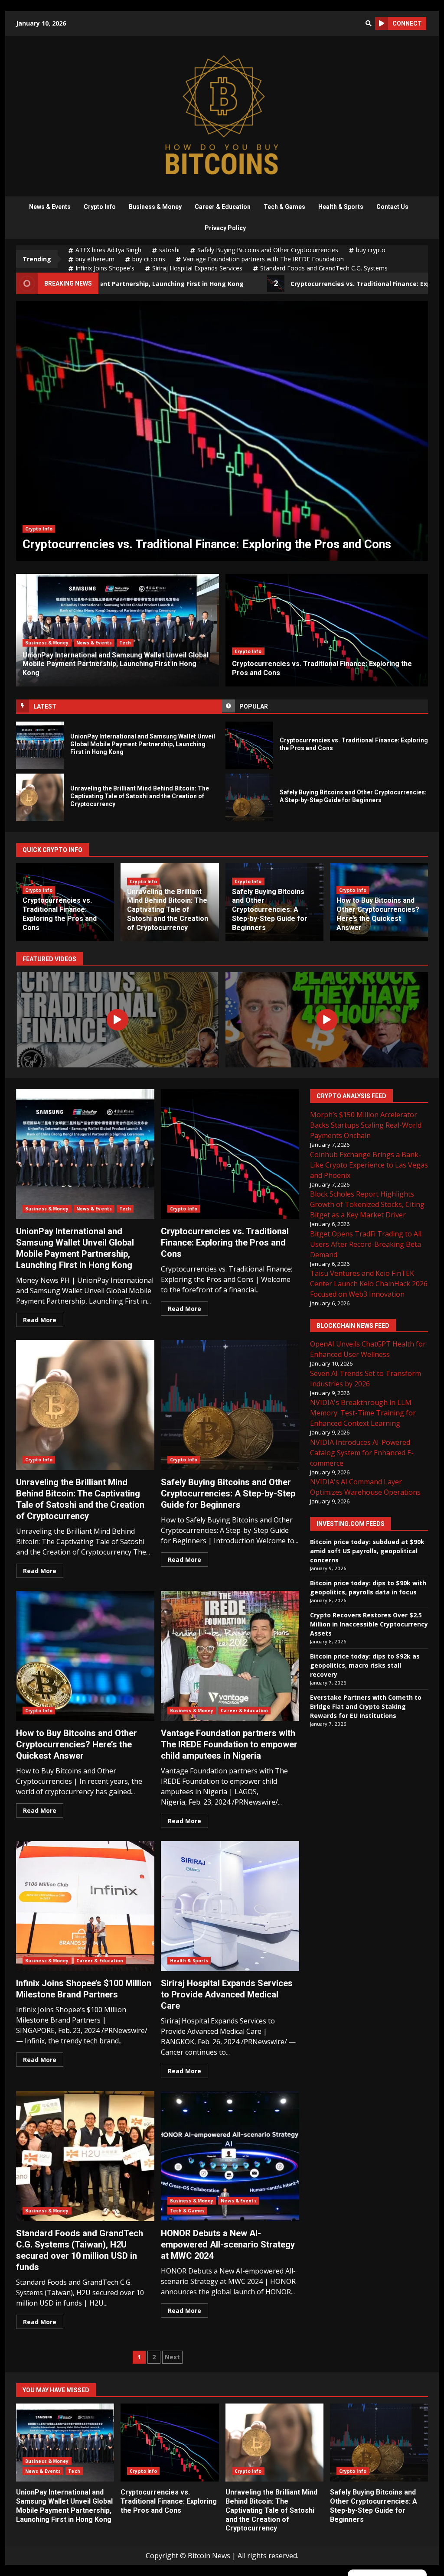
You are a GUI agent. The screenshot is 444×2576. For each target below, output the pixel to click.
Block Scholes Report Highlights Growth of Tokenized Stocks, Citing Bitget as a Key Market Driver (367, 1204)
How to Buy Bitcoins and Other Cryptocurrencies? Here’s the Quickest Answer (378, 914)
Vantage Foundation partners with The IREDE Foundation (263, 259)
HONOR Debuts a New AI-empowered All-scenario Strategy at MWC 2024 (230, 2156)
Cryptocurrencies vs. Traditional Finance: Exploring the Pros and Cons (249, 745)
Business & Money (155, 207)
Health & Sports (341, 207)
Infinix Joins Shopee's (105, 268)
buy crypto (371, 250)
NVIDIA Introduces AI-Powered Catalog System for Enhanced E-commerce (362, 1453)
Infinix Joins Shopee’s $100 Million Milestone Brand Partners (85, 1906)
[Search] (369, 23)
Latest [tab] (45, 706)
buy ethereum (95, 259)
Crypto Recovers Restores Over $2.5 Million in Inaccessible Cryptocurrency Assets (369, 1624)
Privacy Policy (225, 228)
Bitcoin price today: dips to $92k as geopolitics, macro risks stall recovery (365, 1665)
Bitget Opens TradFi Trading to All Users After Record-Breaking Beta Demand (366, 1244)
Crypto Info (100, 207)
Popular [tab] (254, 706)
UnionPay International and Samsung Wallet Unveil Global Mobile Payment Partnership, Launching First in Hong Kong (40, 745)
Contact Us (392, 207)
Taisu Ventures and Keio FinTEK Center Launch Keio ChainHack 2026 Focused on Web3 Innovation (369, 1284)
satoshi (169, 250)
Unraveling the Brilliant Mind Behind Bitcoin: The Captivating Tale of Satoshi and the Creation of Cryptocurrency (222, 431)
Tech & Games (284, 207)
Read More (40, 1320)
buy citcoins (149, 259)
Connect (407, 23)
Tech (125, 643)
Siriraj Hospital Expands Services (197, 268)
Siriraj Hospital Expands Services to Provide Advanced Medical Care (230, 1906)
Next (172, 2357)
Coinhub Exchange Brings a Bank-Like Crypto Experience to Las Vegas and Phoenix (369, 1165)
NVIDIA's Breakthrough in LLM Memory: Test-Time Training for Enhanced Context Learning (363, 1413)
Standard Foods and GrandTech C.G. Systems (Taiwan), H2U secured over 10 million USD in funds (85, 2156)
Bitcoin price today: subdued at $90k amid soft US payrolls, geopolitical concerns (367, 1551)
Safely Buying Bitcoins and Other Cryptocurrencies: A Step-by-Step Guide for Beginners (249, 797)
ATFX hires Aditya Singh (108, 250)
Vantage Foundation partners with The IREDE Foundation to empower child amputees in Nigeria (230, 1656)
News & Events (50, 207)
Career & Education (223, 207)
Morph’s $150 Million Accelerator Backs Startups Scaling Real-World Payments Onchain (366, 1125)
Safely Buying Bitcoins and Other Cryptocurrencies (268, 250)
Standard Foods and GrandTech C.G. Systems (324, 268)
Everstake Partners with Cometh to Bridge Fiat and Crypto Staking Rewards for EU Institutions (366, 1706)
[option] (222, 431)
